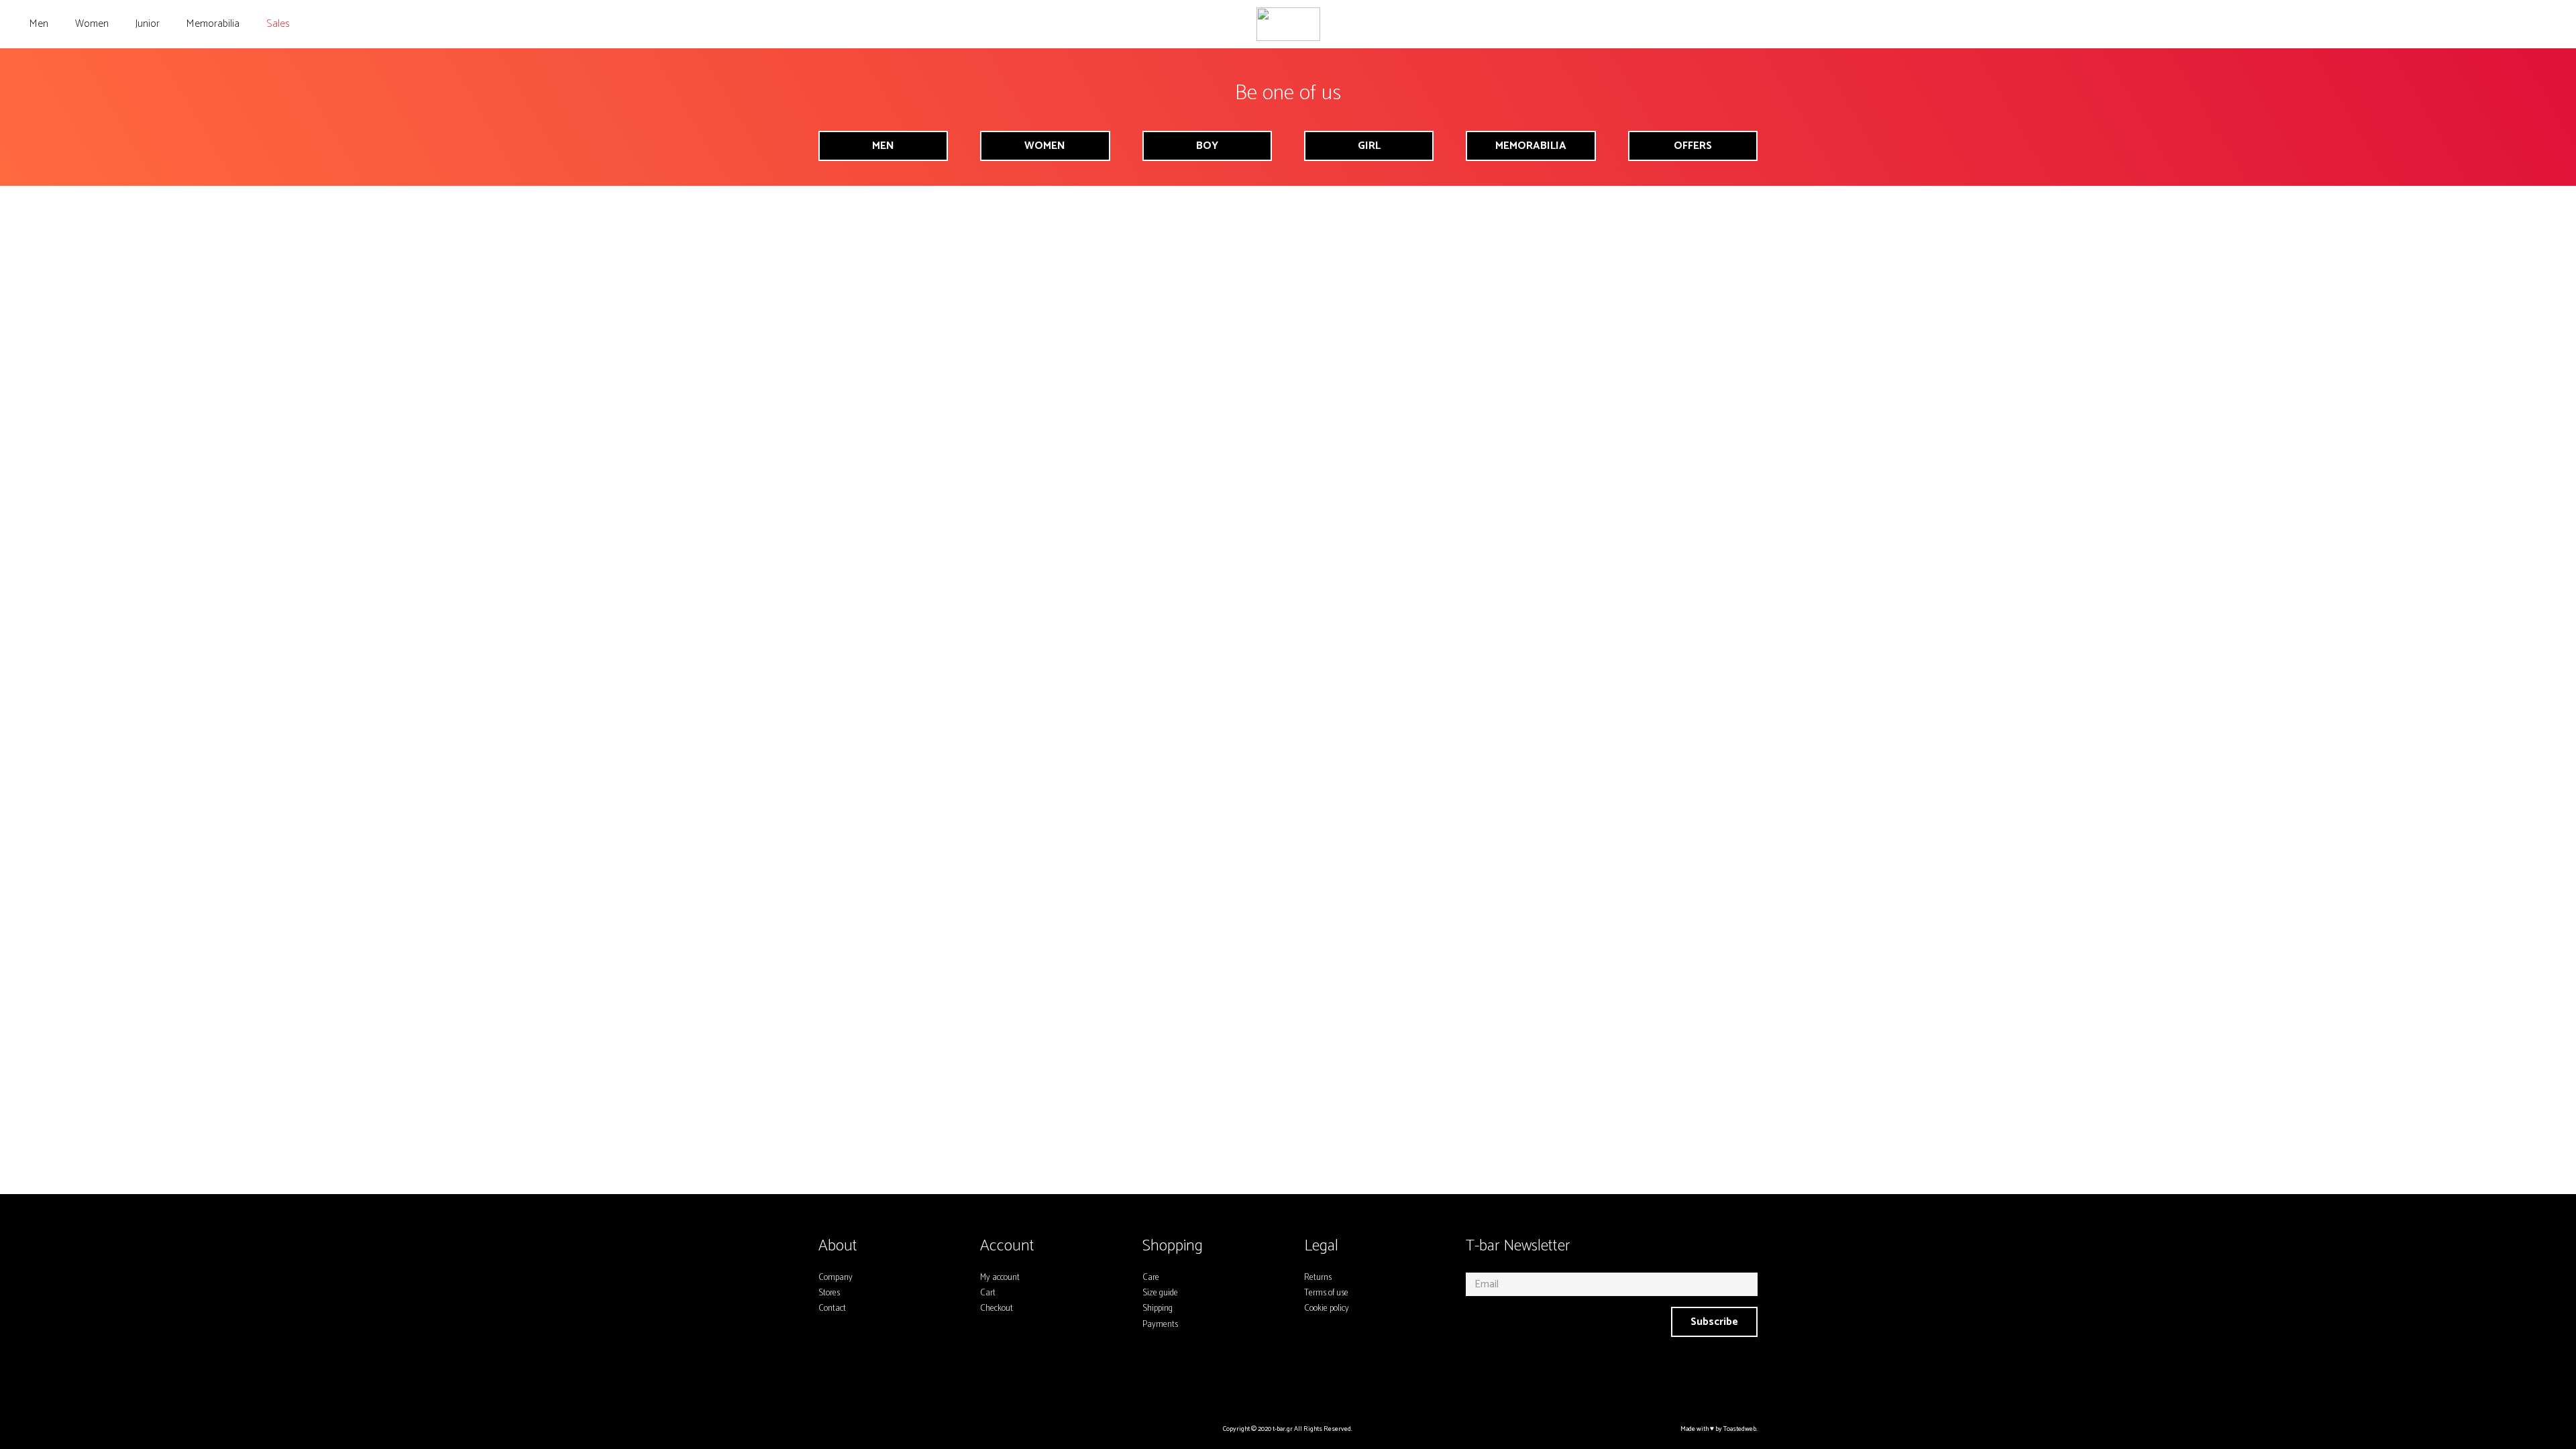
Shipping (1158, 1308)
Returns (1318, 1278)
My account (1000, 1278)
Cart (988, 1293)
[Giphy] (1336, 1384)
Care (1151, 1278)
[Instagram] (1240, 1384)
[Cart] (2545, 24)
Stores (829, 1293)
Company (836, 1278)
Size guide (1160, 1293)
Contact (832, 1308)
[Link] (1288, 24)
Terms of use (1326, 1293)
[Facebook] (1273, 1384)
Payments (1160, 1325)
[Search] (2481, 24)
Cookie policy (1327, 1308)
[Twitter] (1304, 1384)
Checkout (997, 1308)
